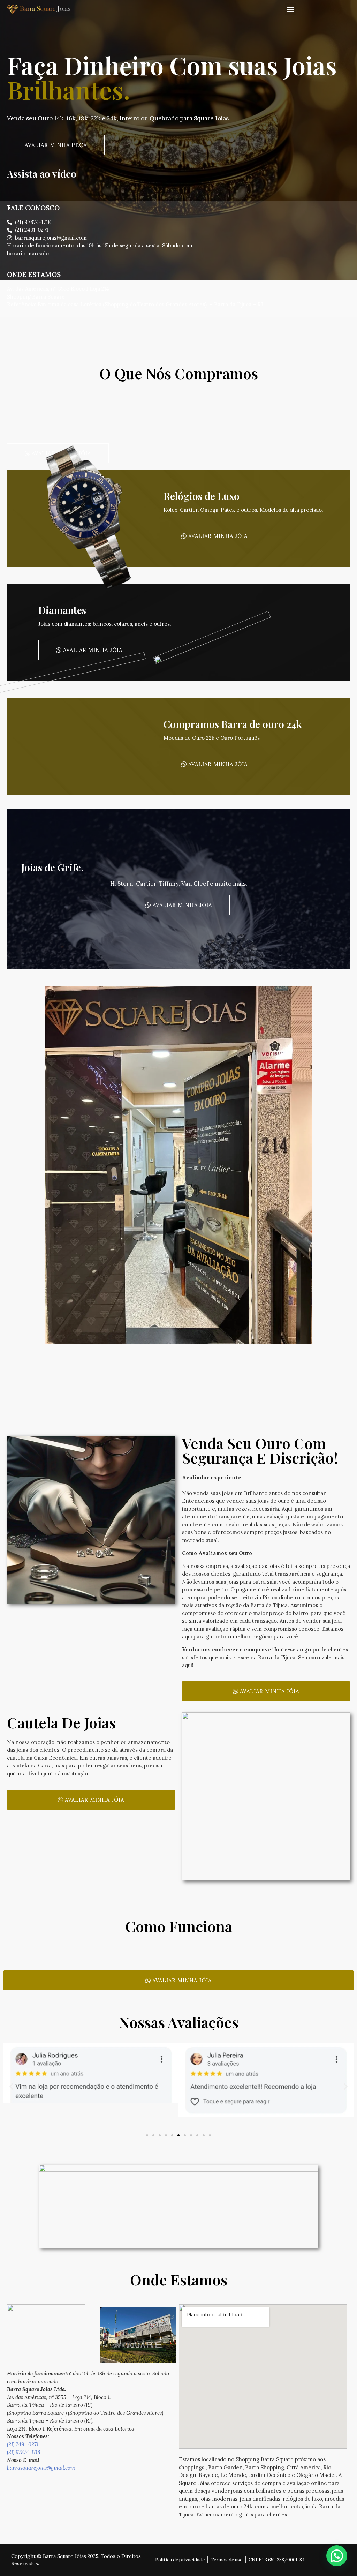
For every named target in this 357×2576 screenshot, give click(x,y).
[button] (291, 9)
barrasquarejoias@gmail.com (41, 2468)
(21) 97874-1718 (24, 2452)
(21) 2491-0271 (23, 2444)
